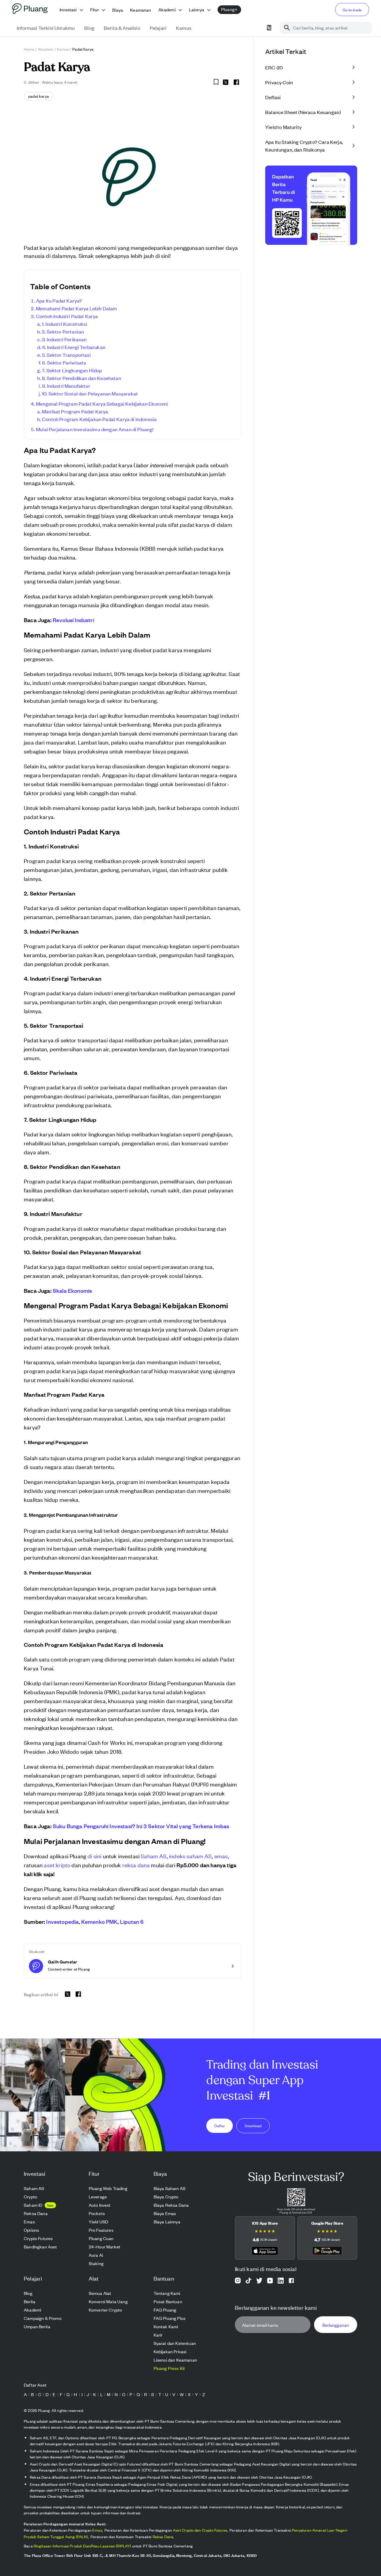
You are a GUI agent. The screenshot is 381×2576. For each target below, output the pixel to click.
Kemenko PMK (99, 1921)
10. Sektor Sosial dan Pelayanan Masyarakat (90, 393)
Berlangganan (336, 2325)
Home (29, 49)
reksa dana (136, 1865)
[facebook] (236, 82)
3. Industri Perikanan (64, 339)
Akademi (46, 49)
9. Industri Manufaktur (66, 386)
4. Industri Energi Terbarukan (74, 347)
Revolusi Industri (73, 620)
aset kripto (57, 1865)
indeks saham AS (190, 1856)
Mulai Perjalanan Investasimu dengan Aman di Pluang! (95, 429)
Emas (97, 2530)
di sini (95, 1856)
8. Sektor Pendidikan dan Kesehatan (82, 378)
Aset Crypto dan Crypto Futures (200, 2530)
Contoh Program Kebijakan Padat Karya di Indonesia (99, 419)
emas (221, 1856)
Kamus (63, 49)
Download (253, 2126)
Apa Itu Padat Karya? (59, 300)
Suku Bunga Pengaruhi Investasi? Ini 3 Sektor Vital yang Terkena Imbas (141, 1826)
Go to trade (352, 10)
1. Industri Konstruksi (65, 324)
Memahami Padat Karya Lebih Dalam (76, 308)
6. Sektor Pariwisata (64, 362)
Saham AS (154, 1856)
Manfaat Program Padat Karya (75, 411)
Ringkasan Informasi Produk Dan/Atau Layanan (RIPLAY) (82, 2546)
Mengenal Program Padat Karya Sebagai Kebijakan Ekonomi (102, 404)
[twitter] (226, 83)
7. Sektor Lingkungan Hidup (72, 370)
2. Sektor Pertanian (63, 331)
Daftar (220, 2126)
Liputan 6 (132, 1921)
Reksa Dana (163, 2537)
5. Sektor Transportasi (66, 355)
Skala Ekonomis (72, 1290)
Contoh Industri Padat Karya (67, 316)
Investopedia (62, 1921)
